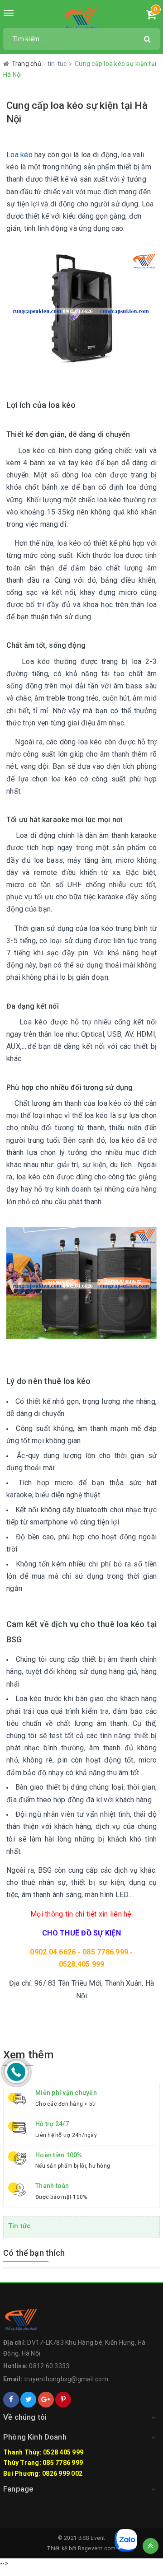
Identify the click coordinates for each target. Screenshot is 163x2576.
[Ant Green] (81, 18)
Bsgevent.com (97, 2548)
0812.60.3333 (49, 2366)
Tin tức (19, 2226)
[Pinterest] (63, 2400)
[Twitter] (28, 2400)
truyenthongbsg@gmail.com (66, 2379)
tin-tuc (58, 64)
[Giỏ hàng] (151, 16)
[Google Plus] (46, 2400)
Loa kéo (19, 155)
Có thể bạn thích (34, 2253)
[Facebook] (11, 2400)
